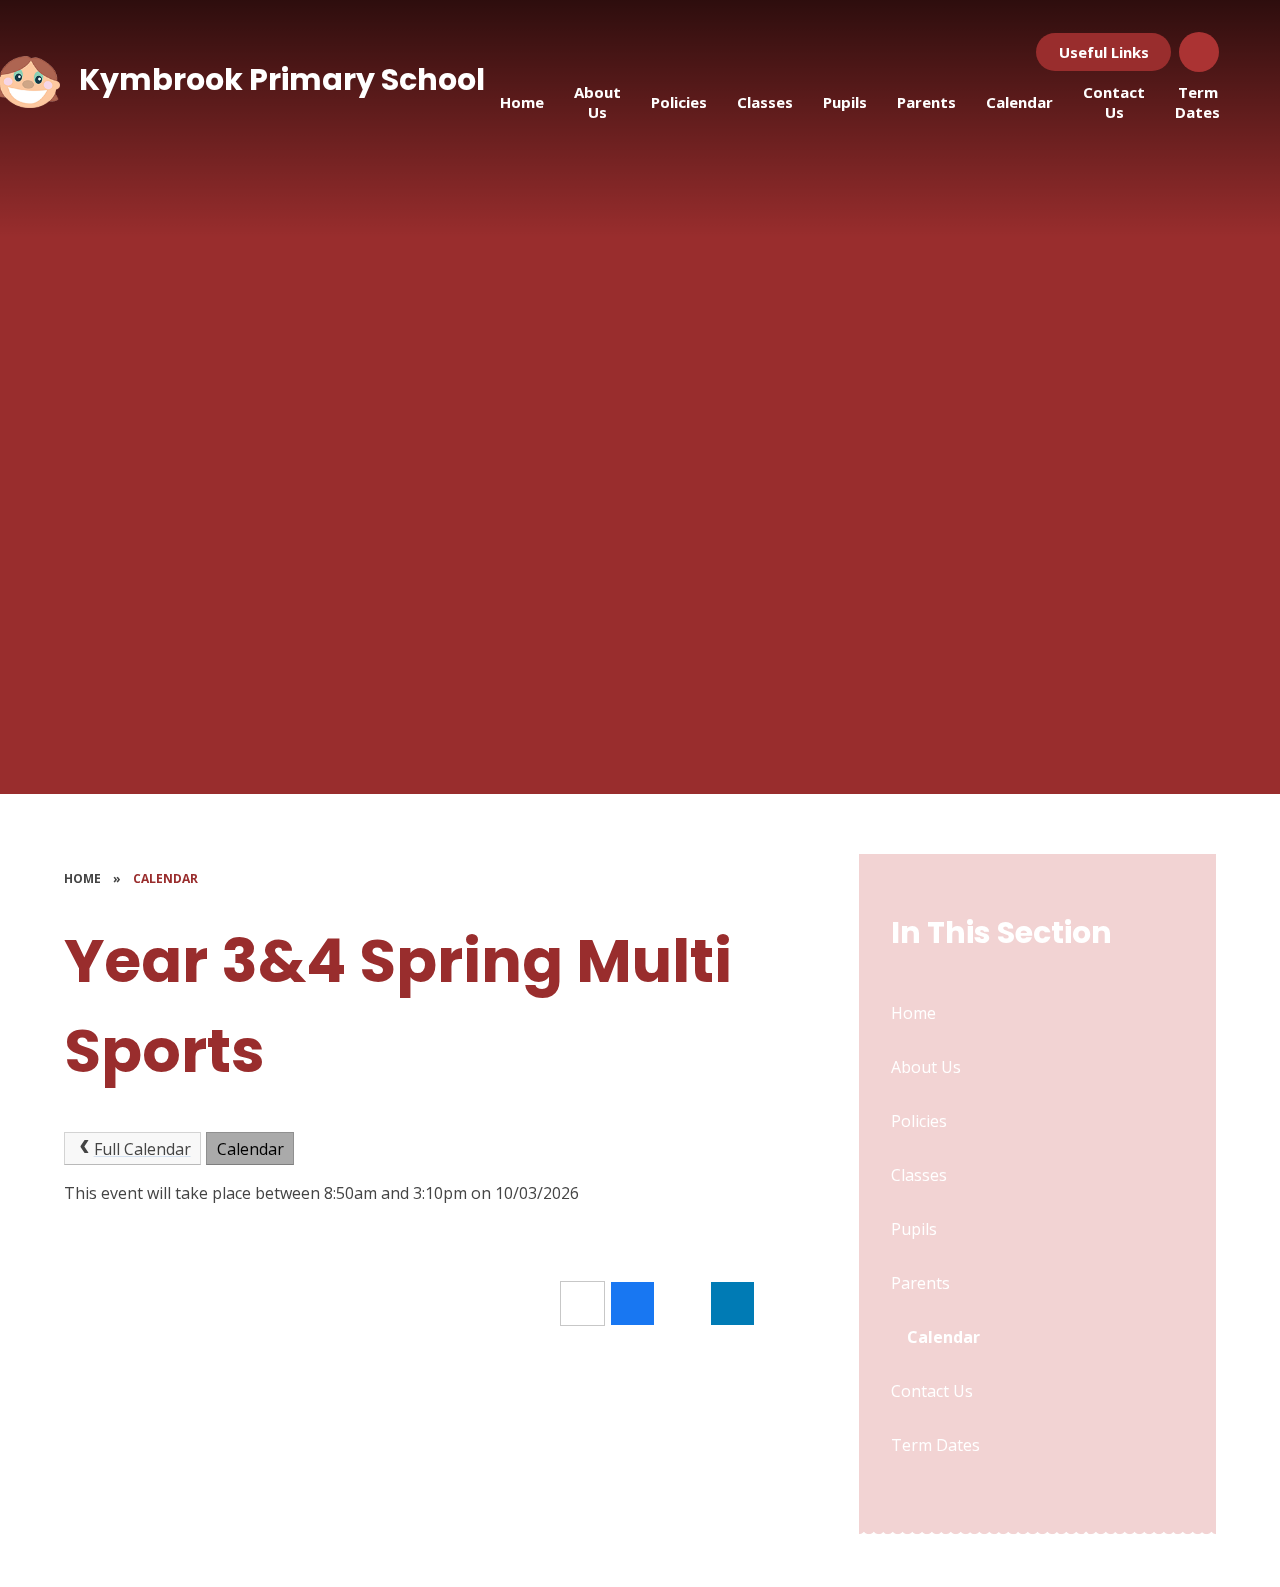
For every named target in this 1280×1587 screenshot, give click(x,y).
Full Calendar (142, 1149)
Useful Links (1104, 52)
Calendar (165, 878)
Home (82, 878)
